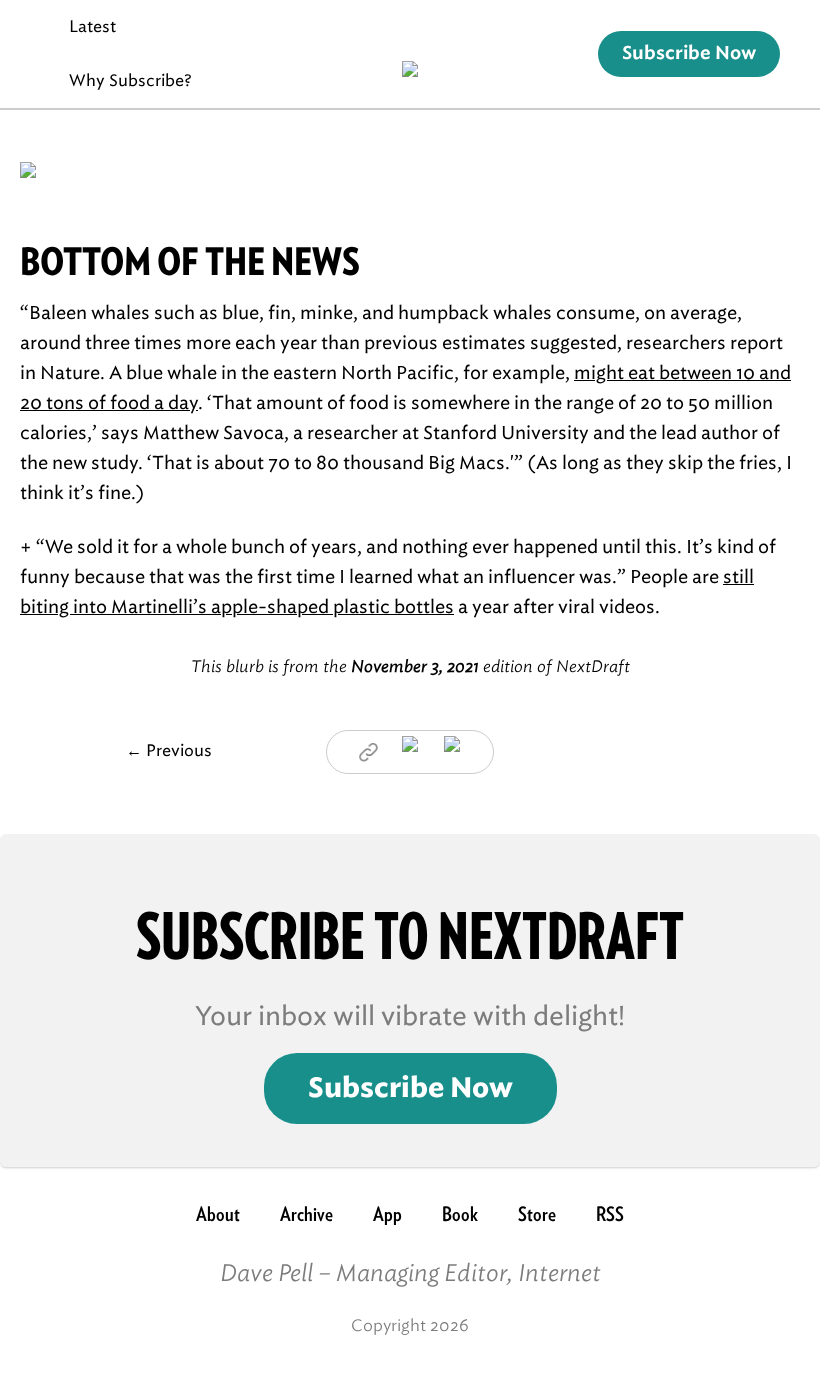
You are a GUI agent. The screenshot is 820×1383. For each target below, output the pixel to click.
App (387, 1214)
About (218, 1214)
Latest (92, 26)
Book (460, 1214)
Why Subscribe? (130, 80)
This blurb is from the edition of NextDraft (410, 666)
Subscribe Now (689, 54)
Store (537, 1214)
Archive (306, 1214)
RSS (610, 1214)
